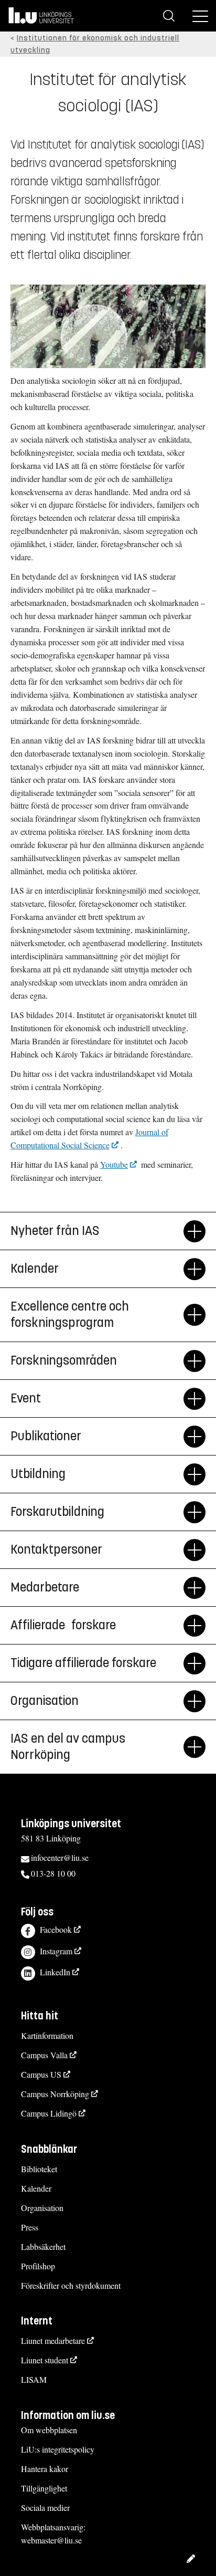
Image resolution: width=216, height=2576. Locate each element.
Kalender (36, 2188)
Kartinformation (47, 2035)
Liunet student (45, 2360)
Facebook (56, 1929)
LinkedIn (55, 1972)
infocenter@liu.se (60, 1857)
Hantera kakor (45, 2469)
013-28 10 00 (53, 1873)
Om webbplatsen (49, 2430)
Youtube (114, 1164)
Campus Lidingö (49, 2113)
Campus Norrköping (55, 2094)
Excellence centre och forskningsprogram (70, 1315)
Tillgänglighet (44, 2488)
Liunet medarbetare (53, 2341)
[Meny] (200, 16)
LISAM (34, 2379)
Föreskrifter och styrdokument (71, 2285)
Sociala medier (45, 2507)
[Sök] (169, 16)
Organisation (42, 2208)
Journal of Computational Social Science (89, 1138)
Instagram (56, 1951)
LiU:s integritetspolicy (58, 2449)
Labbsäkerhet (43, 2247)
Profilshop (38, 2266)
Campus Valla (44, 2055)
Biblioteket (39, 2169)
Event (26, 1398)
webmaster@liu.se (51, 2540)
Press (30, 2227)
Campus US (41, 2074)
